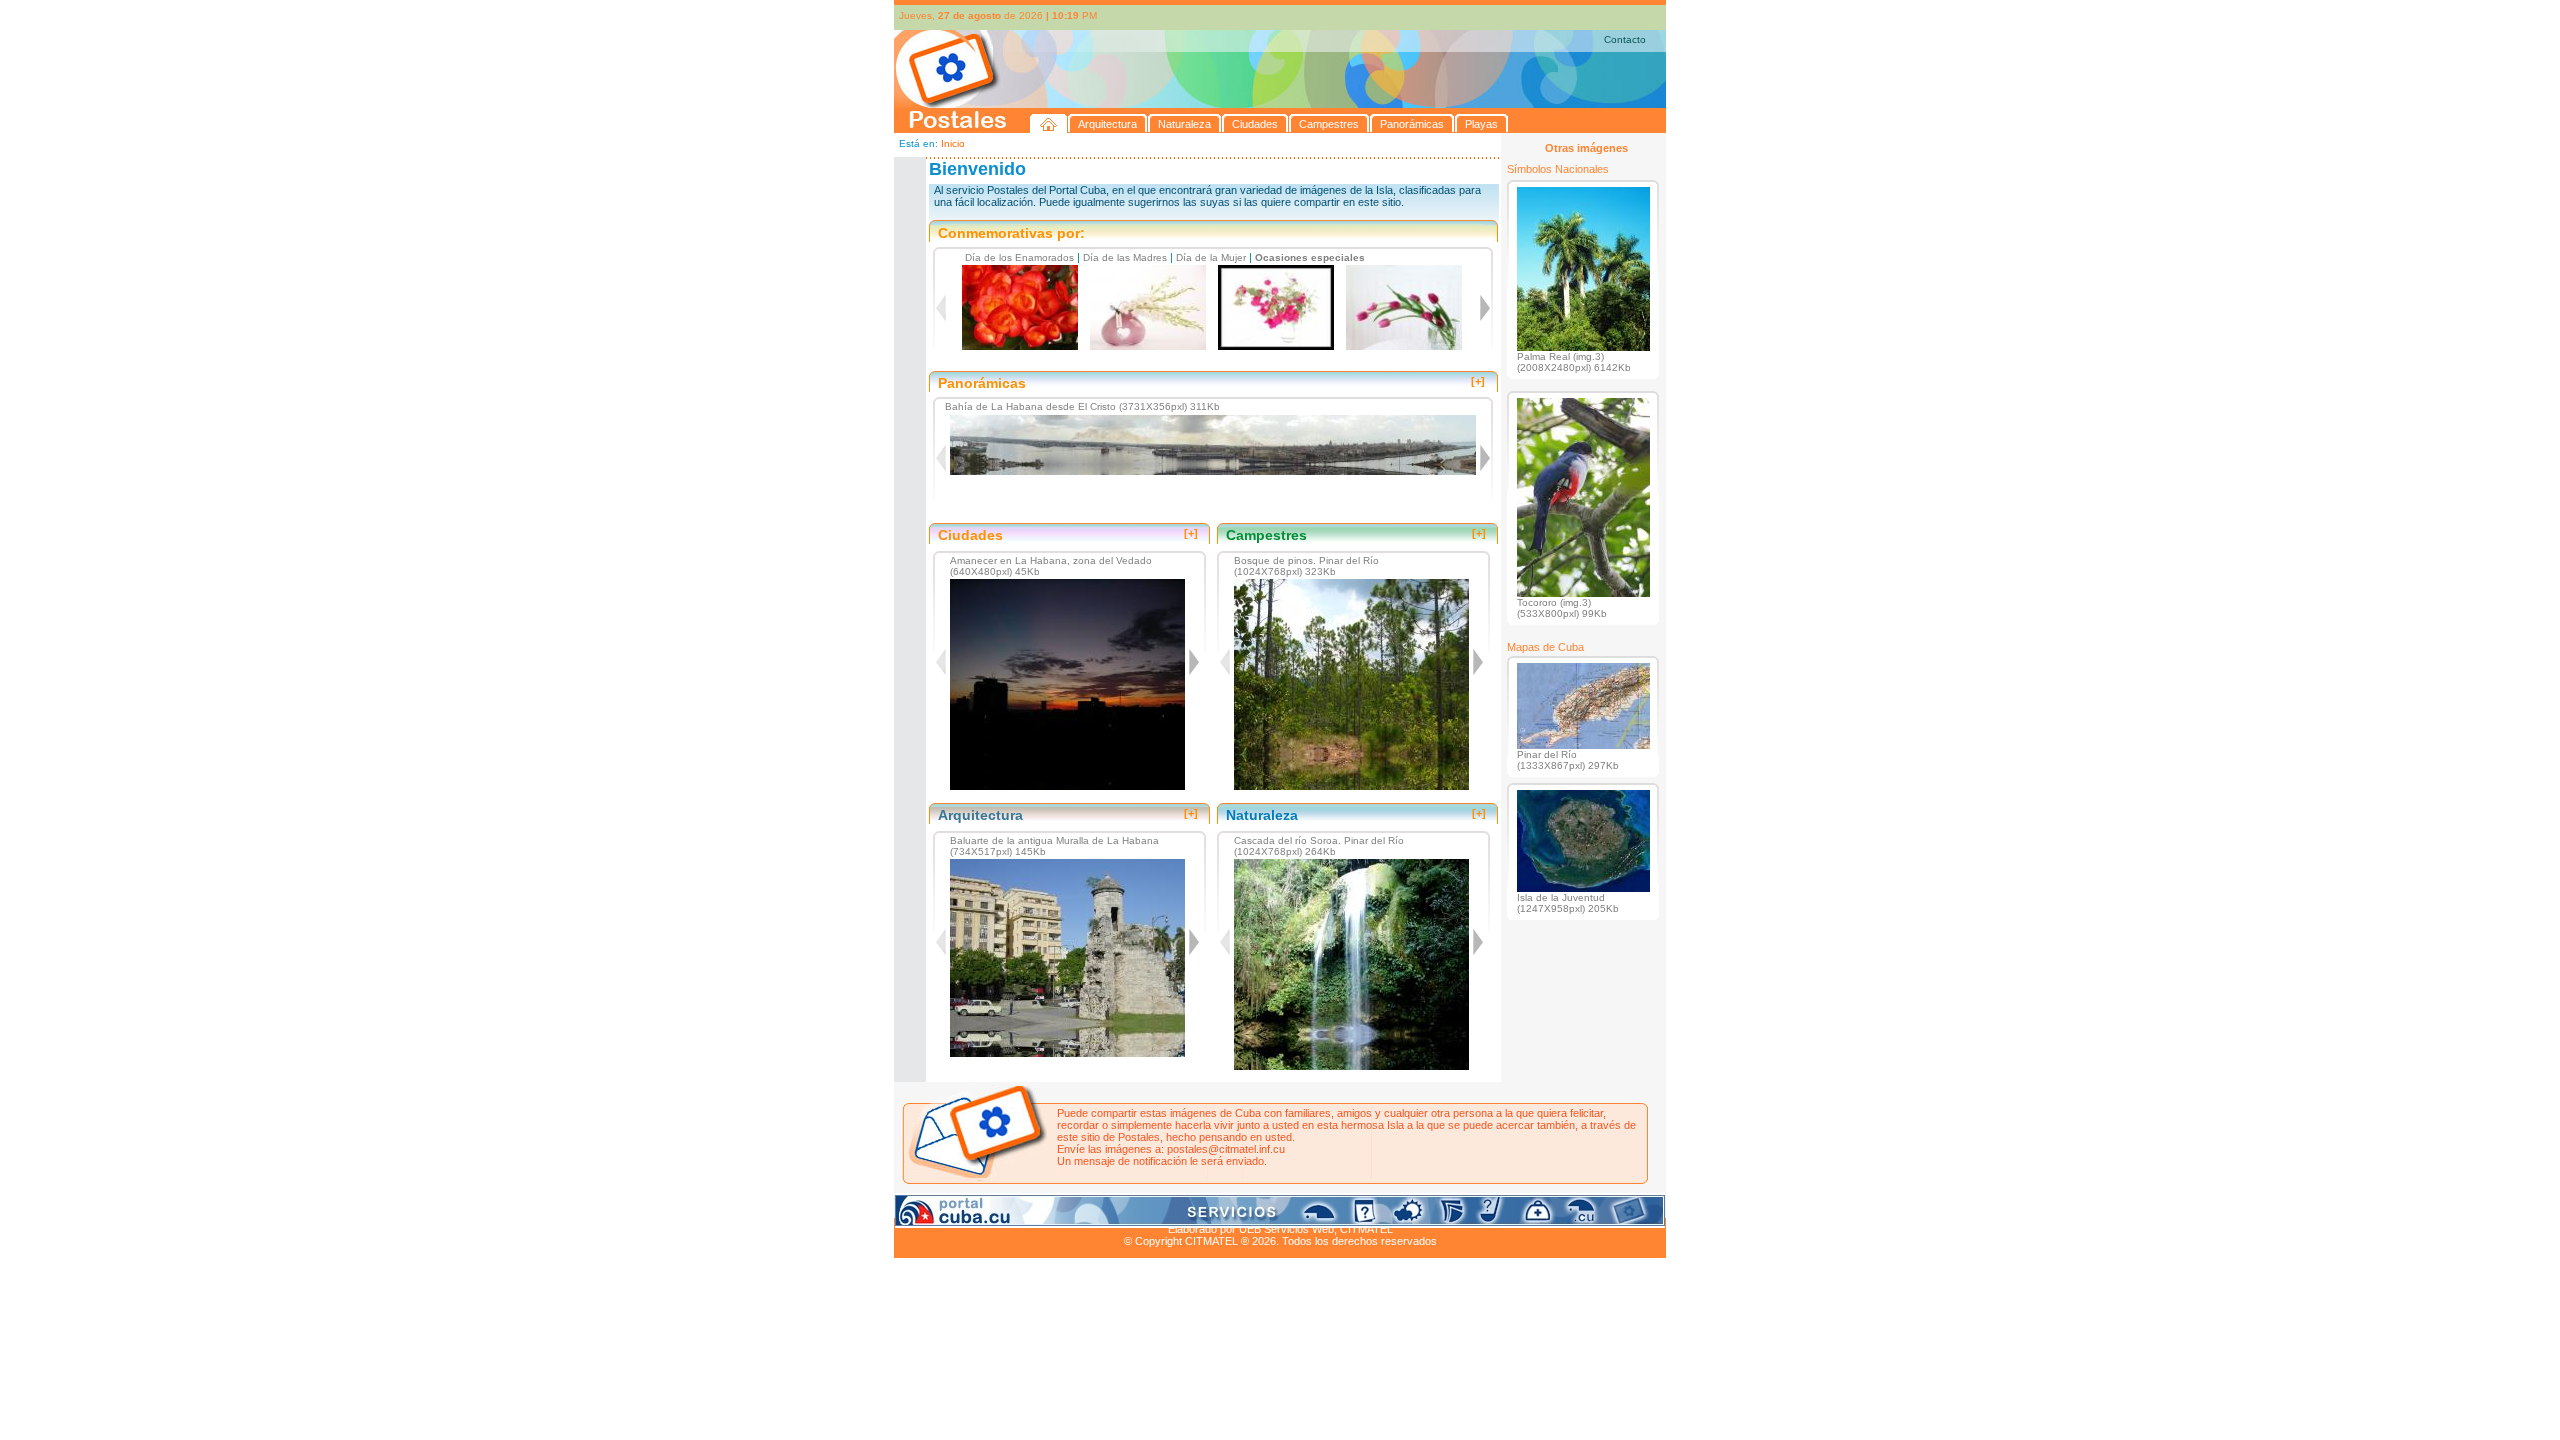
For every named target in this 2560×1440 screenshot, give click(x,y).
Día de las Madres (1125, 257)
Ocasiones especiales (1310, 257)
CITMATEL (1366, 1229)
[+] (1478, 381)
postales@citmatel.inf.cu (1226, 1149)
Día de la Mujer (1211, 257)
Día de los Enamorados (1019, 257)
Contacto (1625, 39)
